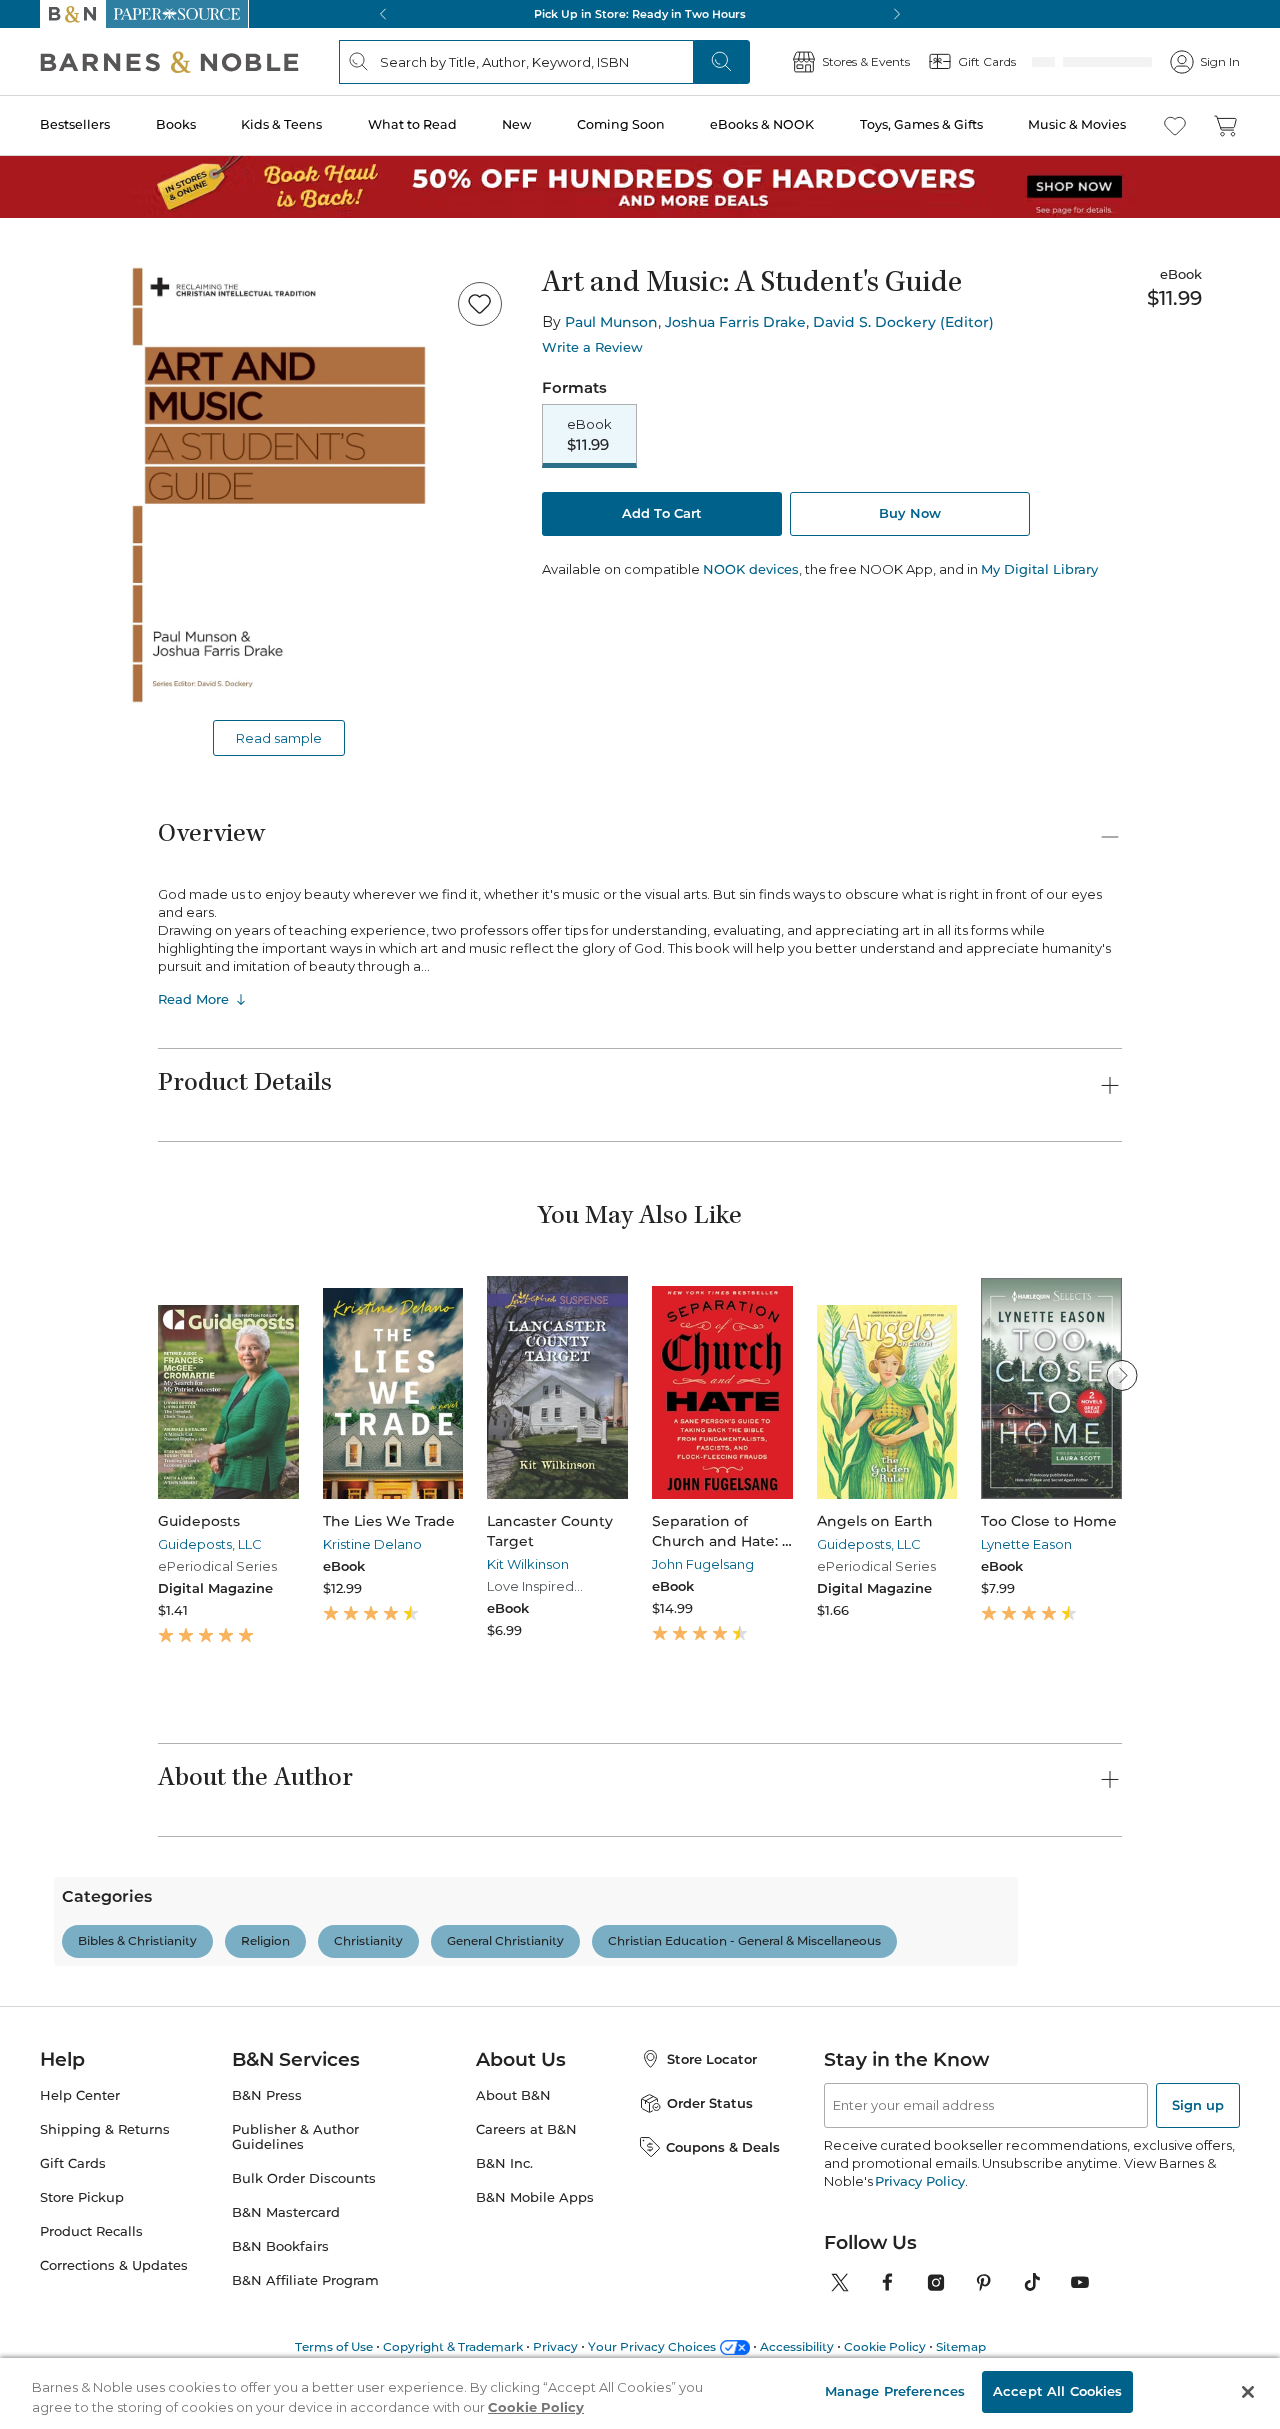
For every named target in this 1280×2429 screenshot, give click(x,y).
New (516, 124)
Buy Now (910, 513)
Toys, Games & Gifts (921, 124)
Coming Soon (621, 124)
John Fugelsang (703, 1564)
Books (176, 124)
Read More (193, 999)
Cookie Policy (536, 2407)
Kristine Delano (372, 1544)
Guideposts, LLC (210, 1544)
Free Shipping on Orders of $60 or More (640, 14)
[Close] (1248, 2392)
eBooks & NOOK (762, 124)
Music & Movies (1077, 124)
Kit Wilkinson (528, 1564)
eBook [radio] (589, 435)
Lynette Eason (1026, 1544)
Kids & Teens (281, 124)
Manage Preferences (895, 2391)
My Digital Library (1039, 569)
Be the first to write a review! (640, 2137)
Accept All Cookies (1057, 2391)
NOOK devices (751, 569)
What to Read (412, 124)
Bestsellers (75, 124)
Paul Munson (611, 322)
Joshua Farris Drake (735, 322)
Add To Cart (662, 513)
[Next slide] (1122, 1375)
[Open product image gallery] (279, 485)
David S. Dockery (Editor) (903, 322)
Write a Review (592, 347)
